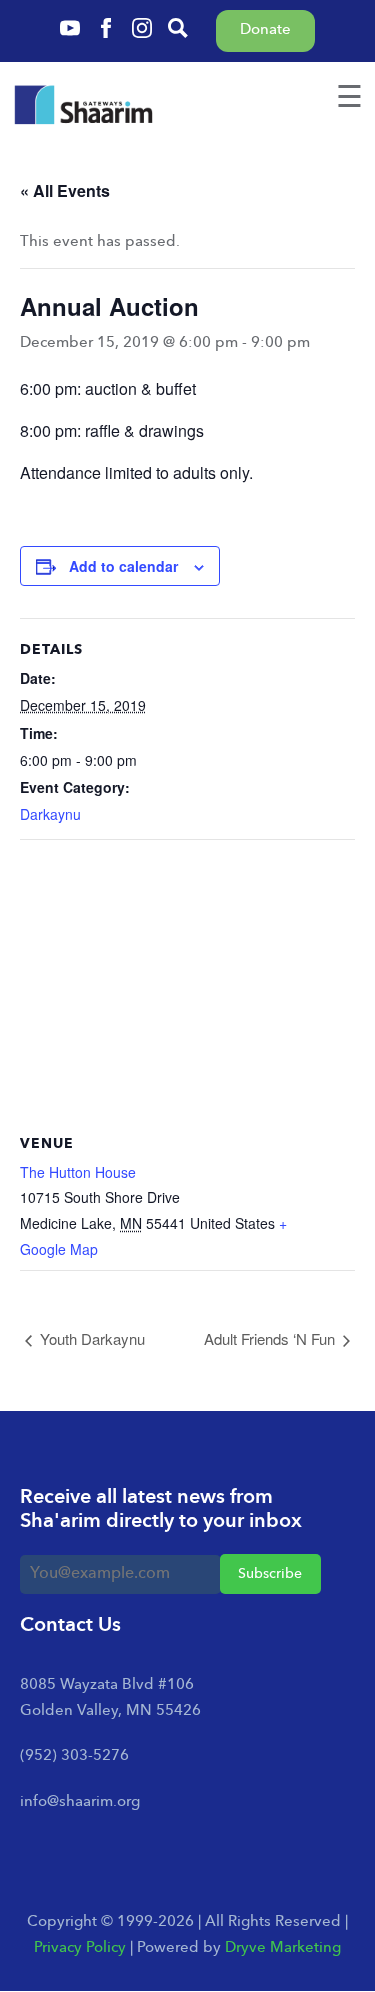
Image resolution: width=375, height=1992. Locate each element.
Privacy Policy (80, 1948)
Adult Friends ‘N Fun (271, 1338)
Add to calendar (123, 566)
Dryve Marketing (283, 1948)
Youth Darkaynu (90, 1338)
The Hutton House (78, 1172)
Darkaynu (50, 814)
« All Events (65, 190)
